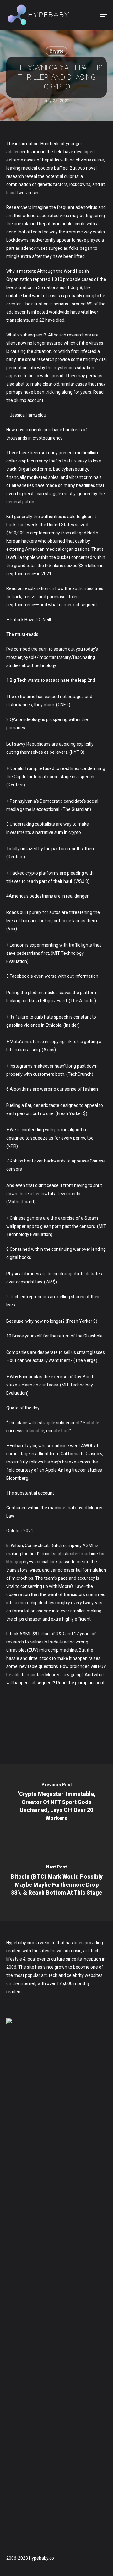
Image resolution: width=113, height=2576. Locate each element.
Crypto (56, 51)
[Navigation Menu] (103, 15)
